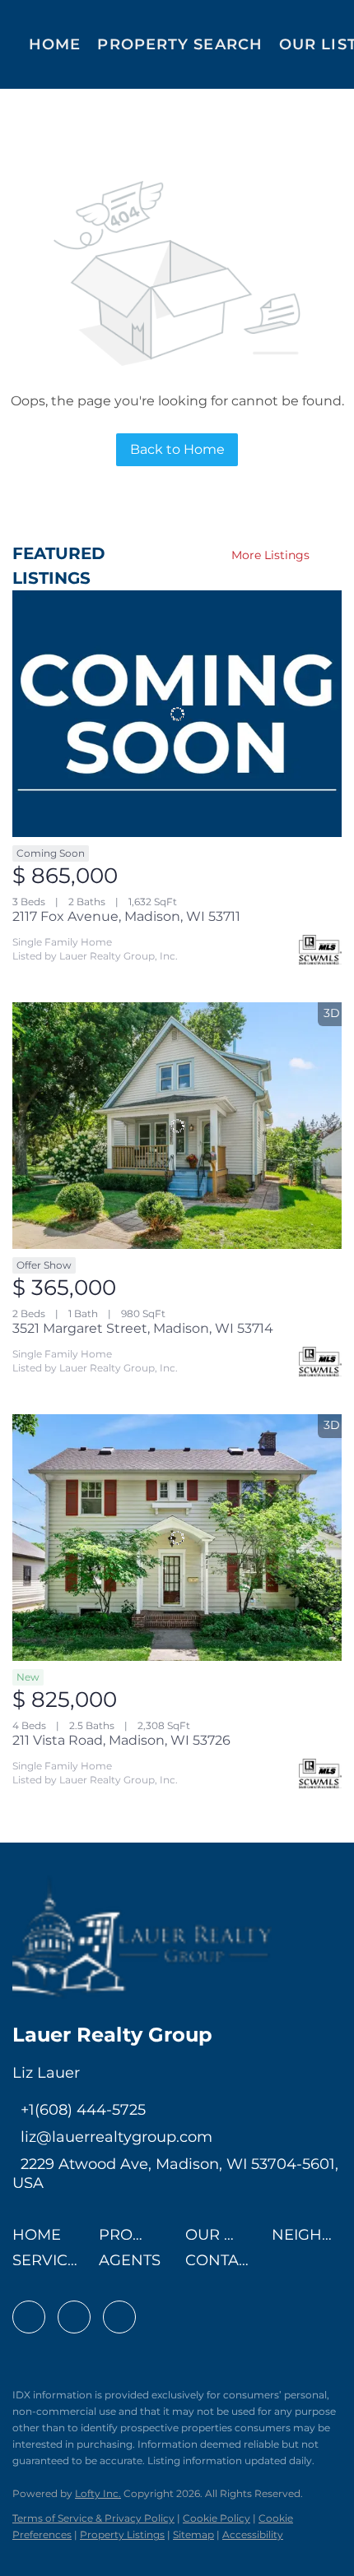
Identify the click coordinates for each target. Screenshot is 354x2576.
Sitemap (193, 2534)
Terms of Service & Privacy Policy (93, 2518)
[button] (41, 2240)
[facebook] (29, 2317)
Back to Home (177, 449)
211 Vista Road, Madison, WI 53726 (121, 1740)
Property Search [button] (180, 44)
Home (55, 44)
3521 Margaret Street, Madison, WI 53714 (143, 1328)
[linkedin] (74, 2317)
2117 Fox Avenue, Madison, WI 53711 (126, 916)
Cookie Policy (217, 2518)
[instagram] (119, 2317)
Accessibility (253, 2534)
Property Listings (122, 2534)
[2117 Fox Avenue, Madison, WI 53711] (177, 714)
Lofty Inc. (98, 2493)
